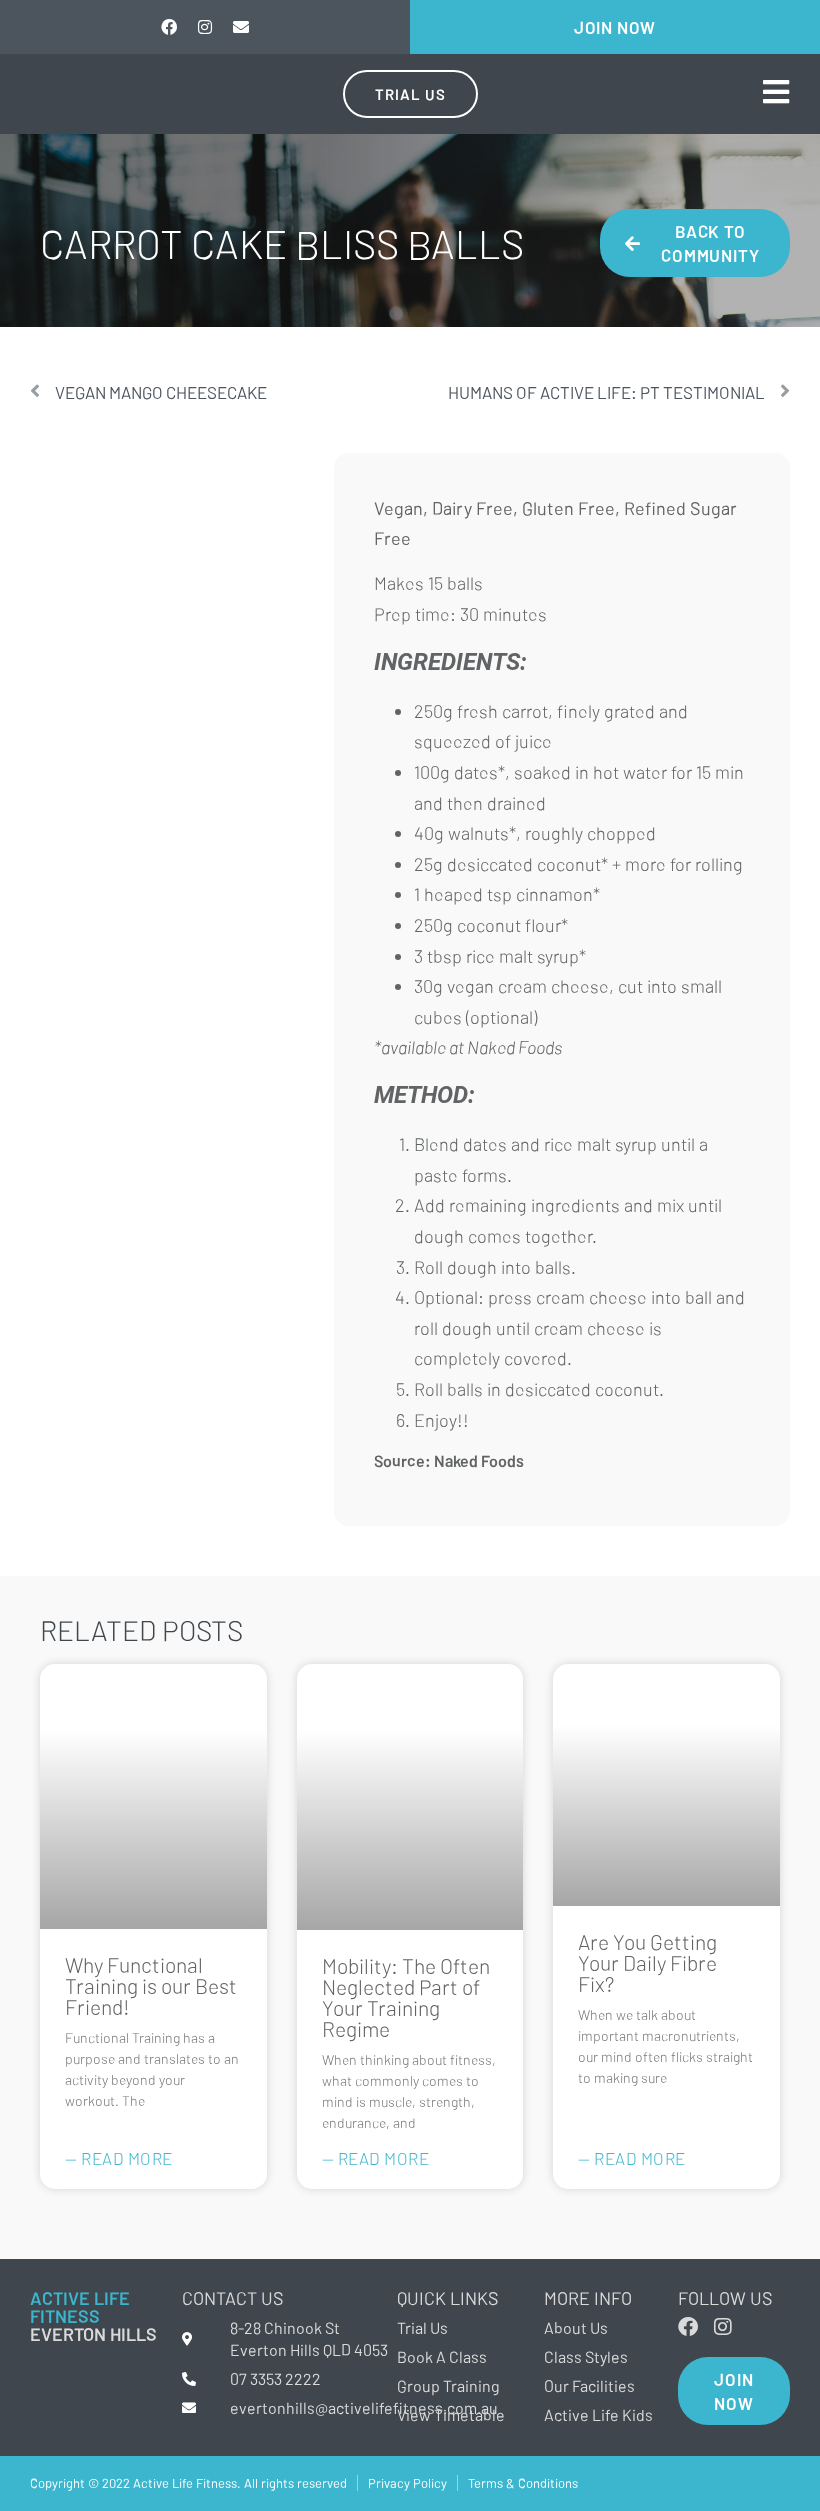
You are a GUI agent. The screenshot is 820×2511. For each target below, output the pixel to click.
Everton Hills (93, 2334)
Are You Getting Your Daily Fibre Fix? (647, 1962)
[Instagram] (205, 27)
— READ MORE (119, 2158)
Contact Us (233, 2298)
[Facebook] (169, 27)
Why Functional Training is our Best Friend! (151, 1985)
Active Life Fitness (80, 2307)
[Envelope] (241, 27)
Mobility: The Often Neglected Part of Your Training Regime (406, 1997)
